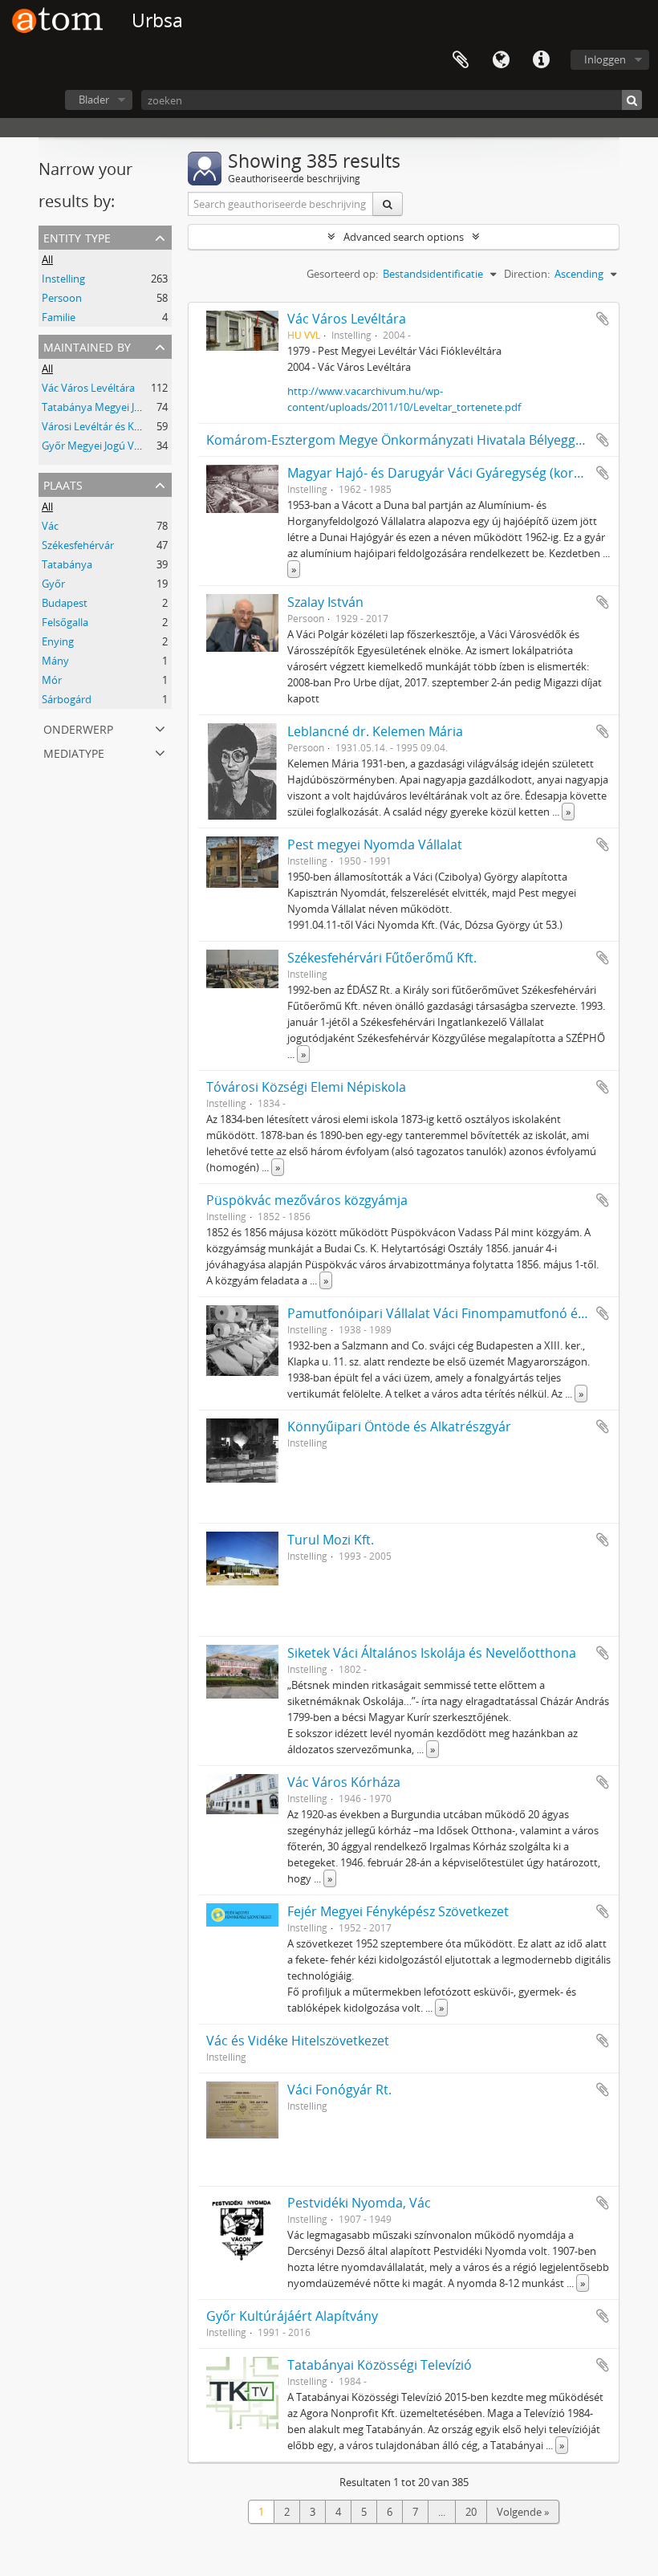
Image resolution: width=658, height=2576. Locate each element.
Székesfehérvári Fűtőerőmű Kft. (382, 958)
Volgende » (523, 2512)
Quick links (541, 60)
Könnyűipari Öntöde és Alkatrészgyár (399, 1426)
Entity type (77, 236)
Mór (52, 680)
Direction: (527, 274)
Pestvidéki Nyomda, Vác (359, 2203)
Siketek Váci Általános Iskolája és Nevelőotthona (432, 1653)
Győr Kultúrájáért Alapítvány (292, 2316)
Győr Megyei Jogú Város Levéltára (122, 446)
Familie (59, 317)
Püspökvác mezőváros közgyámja (307, 1200)
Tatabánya (67, 564)
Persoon (62, 298)
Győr (53, 584)
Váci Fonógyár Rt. (339, 2090)
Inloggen (605, 59)
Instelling (63, 279)
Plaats (63, 484)
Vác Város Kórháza (344, 1782)
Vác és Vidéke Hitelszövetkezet (298, 2041)
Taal (501, 60)
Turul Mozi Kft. (331, 1540)
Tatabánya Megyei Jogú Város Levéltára (135, 407)
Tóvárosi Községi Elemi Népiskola (306, 1087)
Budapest (65, 603)
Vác (50, 526)
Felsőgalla (65, 622)
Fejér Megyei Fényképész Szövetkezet (398, 1911)
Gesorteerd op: (342, 274)
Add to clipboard (603, 319)
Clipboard (461, 60)
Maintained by (87, 346)
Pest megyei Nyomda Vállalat (375, 844)
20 (471, 2512)
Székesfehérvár (78, 545)
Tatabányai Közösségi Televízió (380, 2365)
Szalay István (325, 602)
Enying (58, 641)
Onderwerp (78, 728)
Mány (55, 661)
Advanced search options (404, 237)
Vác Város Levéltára (88, 388)
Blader (94, 100)
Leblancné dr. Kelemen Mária (375, 731)
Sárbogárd (67, 699)
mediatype (74, 752)
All (47, 259)
